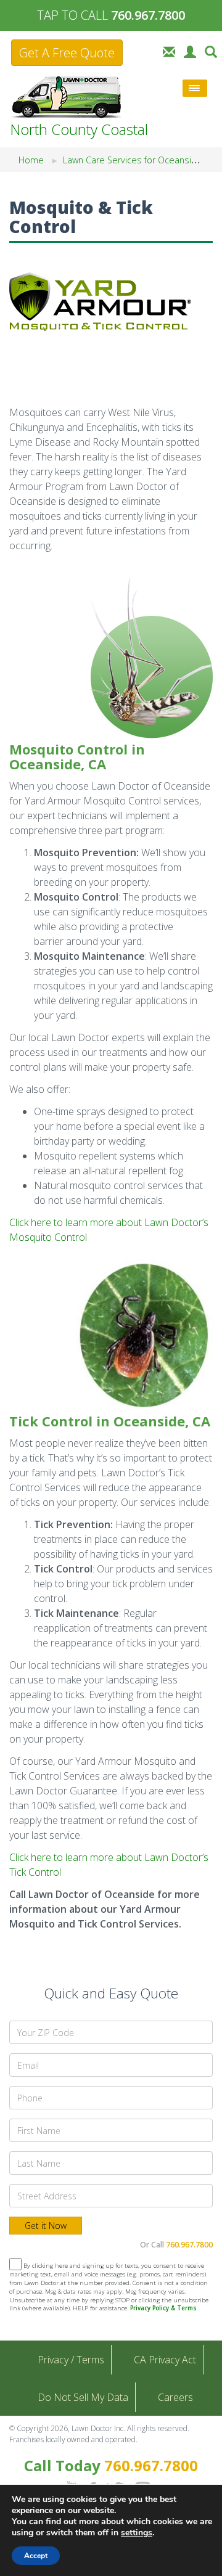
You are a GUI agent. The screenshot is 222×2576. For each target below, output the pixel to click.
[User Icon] (190, 51)
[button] (211, 51)
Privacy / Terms (71, 2360)
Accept (36, 2556)
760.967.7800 (189, 2245)
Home (31, 160)
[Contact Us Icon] (169, 51)
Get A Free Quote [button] (67, 53)
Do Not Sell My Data (83, 2397)
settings (137, 2533)
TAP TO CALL (111, 15)
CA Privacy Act (165, 2360)
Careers (175, 2397)
